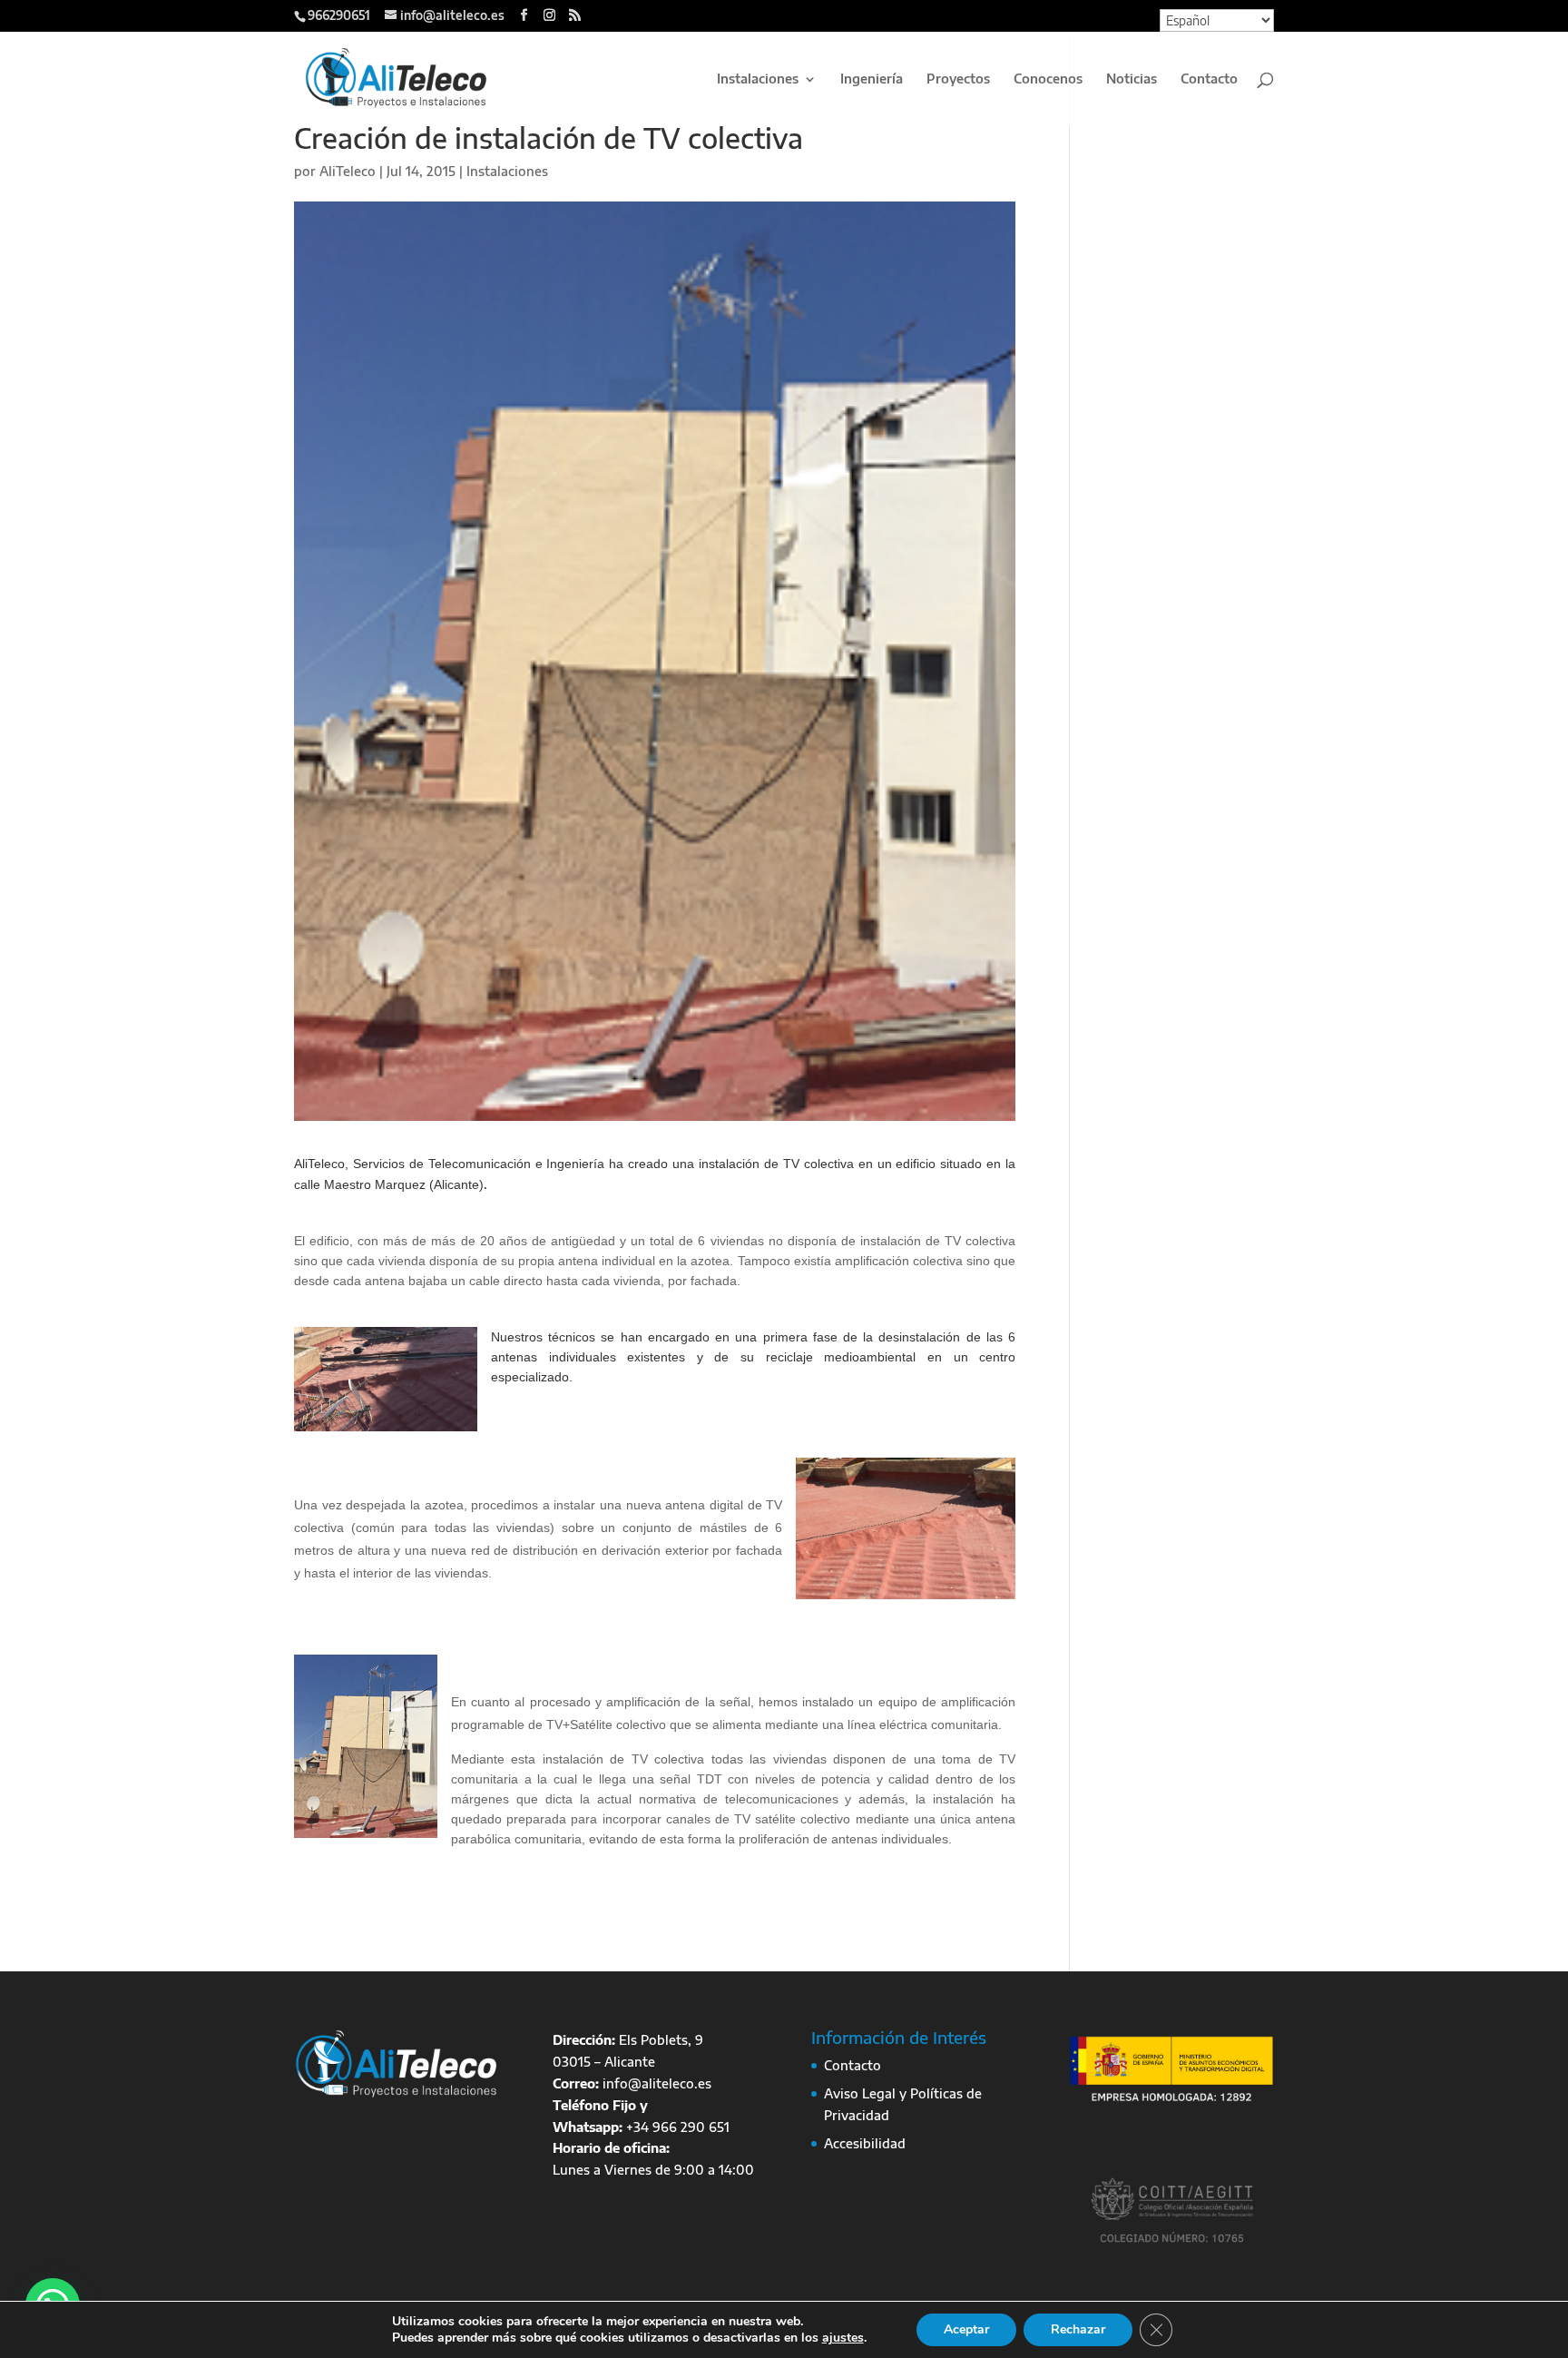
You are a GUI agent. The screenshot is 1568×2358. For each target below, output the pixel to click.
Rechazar (1078, 2329)
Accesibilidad (865, 2143)
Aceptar (966, 2329)
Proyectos (958, 79)
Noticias (1132, 79)
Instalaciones (758, 79)
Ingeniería (872, 79)
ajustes (843, 2338)
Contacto (1209, 79)
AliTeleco (348, 171)
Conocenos (1048, 79)
